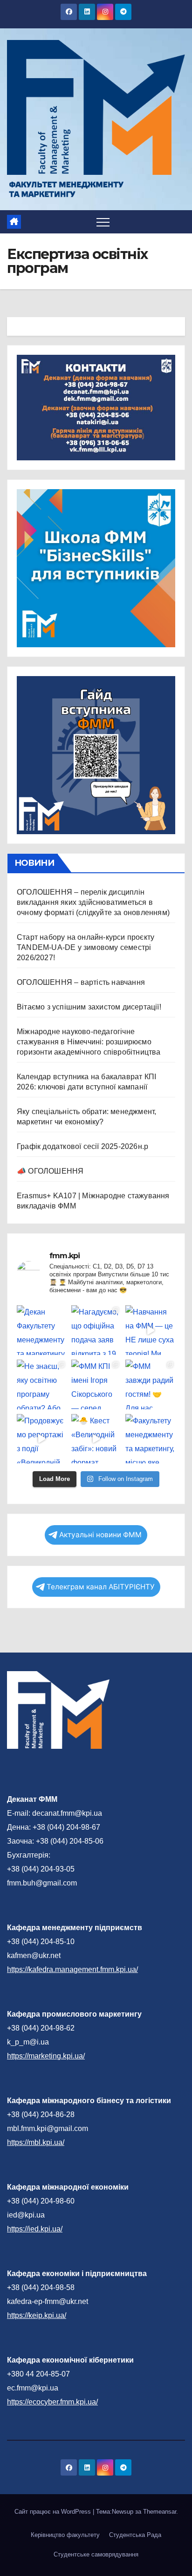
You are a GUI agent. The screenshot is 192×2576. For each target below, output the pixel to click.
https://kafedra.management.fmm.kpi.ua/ (72, 1969)
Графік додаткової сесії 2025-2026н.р (82, 1146)
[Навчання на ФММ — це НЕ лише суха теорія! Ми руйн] (150, 1330)
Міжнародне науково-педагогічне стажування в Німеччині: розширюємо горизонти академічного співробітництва (89, 1042)
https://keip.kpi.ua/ (37, 2315)
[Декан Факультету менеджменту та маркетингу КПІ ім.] (42, 1330)
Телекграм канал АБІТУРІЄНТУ (101, 1587)
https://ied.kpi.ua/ (35, 2229)
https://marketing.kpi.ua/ (46, 2056)
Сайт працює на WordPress (54, 2512)
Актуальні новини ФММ (100, 1535)
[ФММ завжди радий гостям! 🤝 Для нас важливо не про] (150, 1384)
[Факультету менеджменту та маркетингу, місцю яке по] (150, 1439)
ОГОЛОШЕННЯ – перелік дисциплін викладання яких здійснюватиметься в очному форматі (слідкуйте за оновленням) (93, 902)
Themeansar (160, 2512)
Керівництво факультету (65, 2535)
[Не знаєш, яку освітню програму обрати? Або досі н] (42, 1384)
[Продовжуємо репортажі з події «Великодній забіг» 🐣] (42, 1439)
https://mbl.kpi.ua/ (36, 2142)
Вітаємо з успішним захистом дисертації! (89, 1007)
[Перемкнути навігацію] (103, 222)
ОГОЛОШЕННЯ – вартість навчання (81, 982)
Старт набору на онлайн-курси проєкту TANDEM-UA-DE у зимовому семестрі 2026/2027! (86, 947)
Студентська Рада (135, 2535)
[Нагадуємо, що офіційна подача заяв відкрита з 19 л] (96, 1330)
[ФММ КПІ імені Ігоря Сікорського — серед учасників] (96, 1384)
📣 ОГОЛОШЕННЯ (50, 1171)
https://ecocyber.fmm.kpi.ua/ (52, 2402)
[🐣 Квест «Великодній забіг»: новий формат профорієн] (96, 1439)
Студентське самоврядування (96, 2554)
